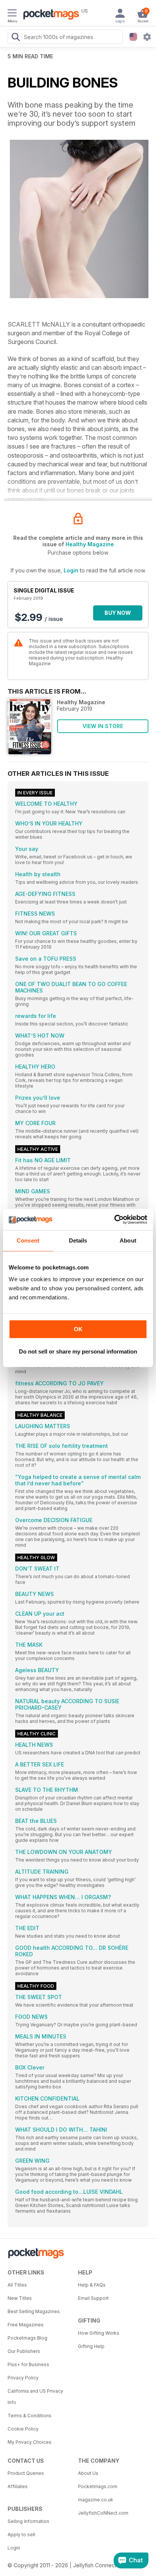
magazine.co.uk (96, 2500)
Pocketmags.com (98, 2486)
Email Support (93, 2298)
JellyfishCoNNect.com (103, 2513)
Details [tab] (78, 1240)
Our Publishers (24, 2351)
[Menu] (12, 14)
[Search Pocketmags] (16, 38)
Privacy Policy (23, 2378)
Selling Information (28, 2521)
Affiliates (18, 2486)
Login (71, 570)
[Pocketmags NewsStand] (49, 15)
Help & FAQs (92, 2285)
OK (78, 1329)
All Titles (17, 2285)
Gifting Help (91, 2346)
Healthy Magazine (90, 544)
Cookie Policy (23, 2429)
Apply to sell (21, 2535)
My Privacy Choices (30, 2442)
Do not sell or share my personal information (78, 1351)
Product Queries (26, 2473)
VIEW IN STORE (103, 726)
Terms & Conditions (30, 2416)
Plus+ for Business (28, 2364)
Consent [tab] (28, 1240)
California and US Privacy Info (35, 2397)
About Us (88, 2473)
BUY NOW (118, 613)
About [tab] (128, 1240)
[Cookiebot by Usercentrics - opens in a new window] (114, 1219)
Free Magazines (26, 2325)
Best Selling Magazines (34, 2311)
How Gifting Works (99, 2333)
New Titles (20, 2298)
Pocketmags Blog (27, 2338)
